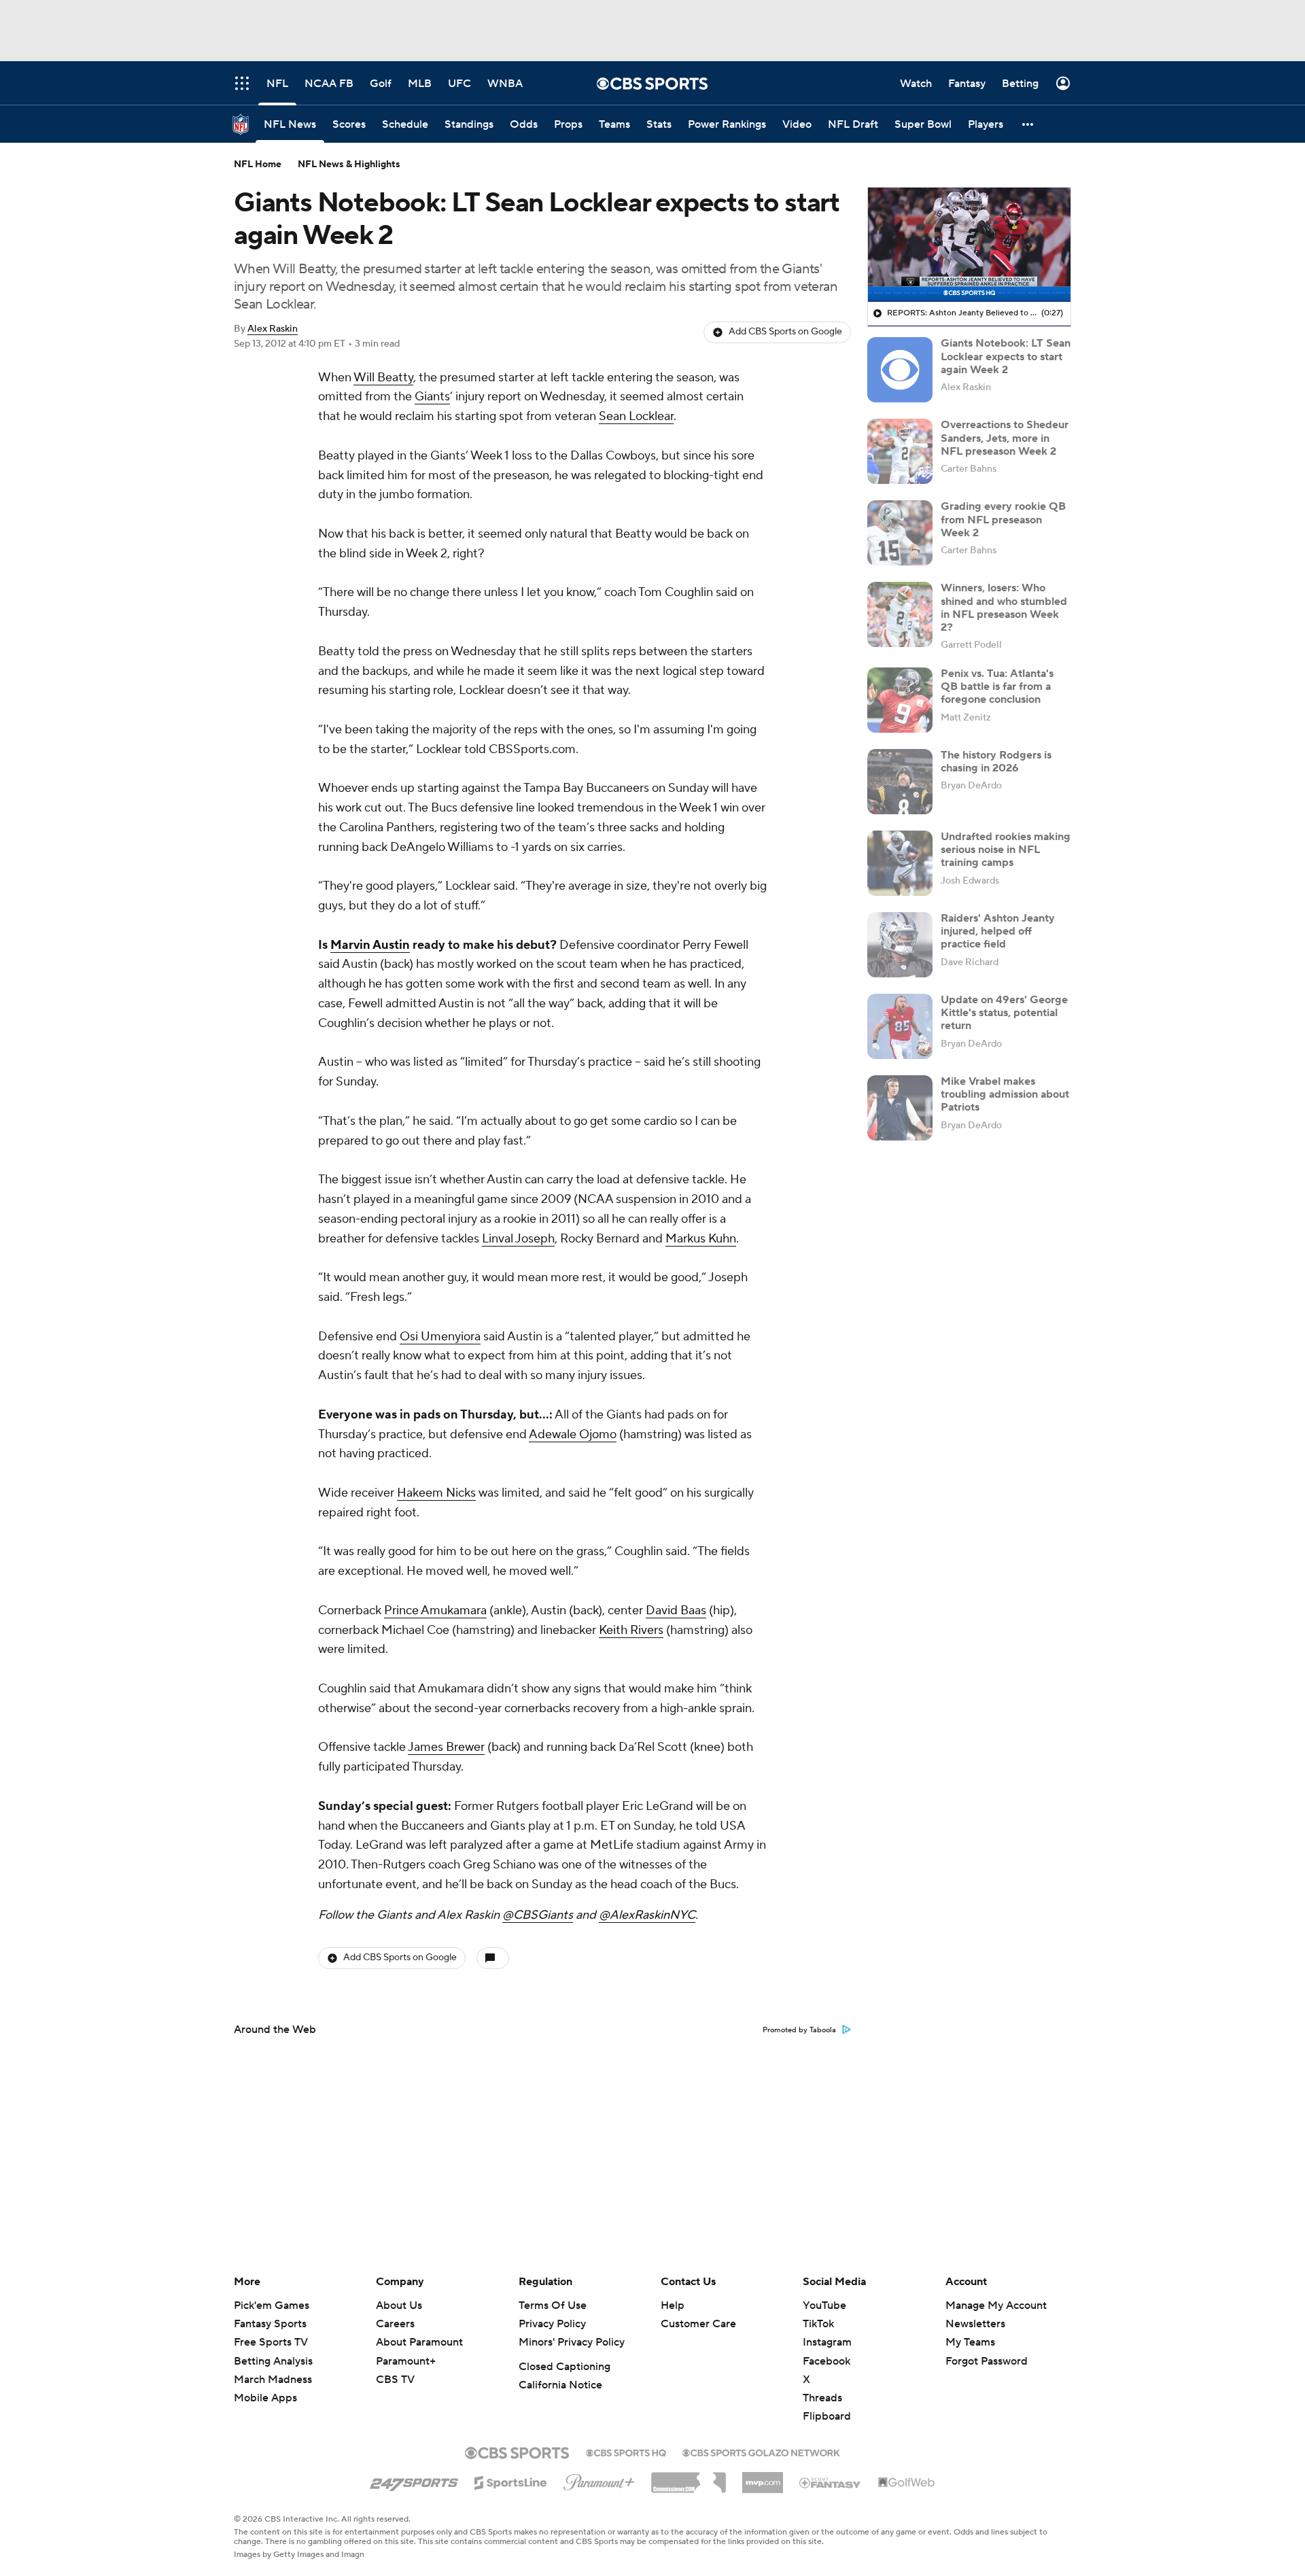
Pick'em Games (272, 2305)
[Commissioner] (689, 2477)
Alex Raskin (273, 329)
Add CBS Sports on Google (785, 332)
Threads (822, 2398)
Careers (395, 2324)
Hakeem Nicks (436, 1493)
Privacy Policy (552, 2324)
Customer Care (698, 2324)
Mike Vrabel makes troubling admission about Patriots (1005, 1094)
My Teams (970, 2342)
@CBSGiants (538, 1915)
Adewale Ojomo (573, 1434)
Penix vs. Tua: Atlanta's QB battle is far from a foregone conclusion (997, 686)
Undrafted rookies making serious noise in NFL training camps (1006, 850)
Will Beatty (383, 378)
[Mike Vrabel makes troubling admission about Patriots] (900, 1108)
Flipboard (827, 2416)
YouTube (824, 2305)
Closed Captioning (564, 2367)
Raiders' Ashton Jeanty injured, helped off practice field (998, 931)
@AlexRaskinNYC (647, 1915)
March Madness (273, 2380)
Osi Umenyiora (440, 1337)
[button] (1028, 124)
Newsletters (975, 2324)
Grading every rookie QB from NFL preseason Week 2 (1003, 519)
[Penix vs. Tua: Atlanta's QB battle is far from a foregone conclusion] (900, 700)
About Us (399, 2305)
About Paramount (419, 2342)
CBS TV (395, 2380)
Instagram (827, 2342)
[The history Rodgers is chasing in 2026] (900, 782)
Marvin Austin (370, 945)
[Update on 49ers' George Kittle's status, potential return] (900, 1026)
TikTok (818, 2324)
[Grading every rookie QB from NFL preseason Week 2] (900, 533)
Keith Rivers (631, 1630)
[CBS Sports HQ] (626, 2452)
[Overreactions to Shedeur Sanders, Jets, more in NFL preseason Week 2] (900, 451)
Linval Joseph (518, 1239)
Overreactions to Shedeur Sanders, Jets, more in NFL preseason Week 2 (1005, 438)
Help (673, 2305)
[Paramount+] (599, 2479)
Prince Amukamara (435, 1611)
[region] (969, 245)
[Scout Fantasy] (831, 2482)
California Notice (560, 2385)
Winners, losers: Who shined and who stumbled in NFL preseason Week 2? (1004, 608)
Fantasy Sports (270, 2324)
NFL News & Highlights (349, 164)
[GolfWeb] (907, 2483)
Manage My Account (996, 2305)
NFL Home (258, 164)
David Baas (676, 1611)
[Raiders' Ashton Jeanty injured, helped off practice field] (900, 945)
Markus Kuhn (701, 1239)
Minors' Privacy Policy (572, 2342)
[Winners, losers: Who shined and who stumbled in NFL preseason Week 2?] (900, 614)
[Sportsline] (511, 2481)
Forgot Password (987, 2361)
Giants (432, 397)
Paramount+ (406, 2361)
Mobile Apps (265, 2398)
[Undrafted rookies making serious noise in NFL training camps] (900, 863)
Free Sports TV (271, 2342)
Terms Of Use (553, 2305)
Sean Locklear (636, 416)
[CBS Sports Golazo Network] (761, 2452)
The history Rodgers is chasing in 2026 (996, 762)
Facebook (826, 2361)
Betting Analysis (273, 2361)
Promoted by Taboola (799, 2030)
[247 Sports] (414, 2480)
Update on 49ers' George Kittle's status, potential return (1004, 1013)
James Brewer (446, 1747)
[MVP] (763, 2477)
